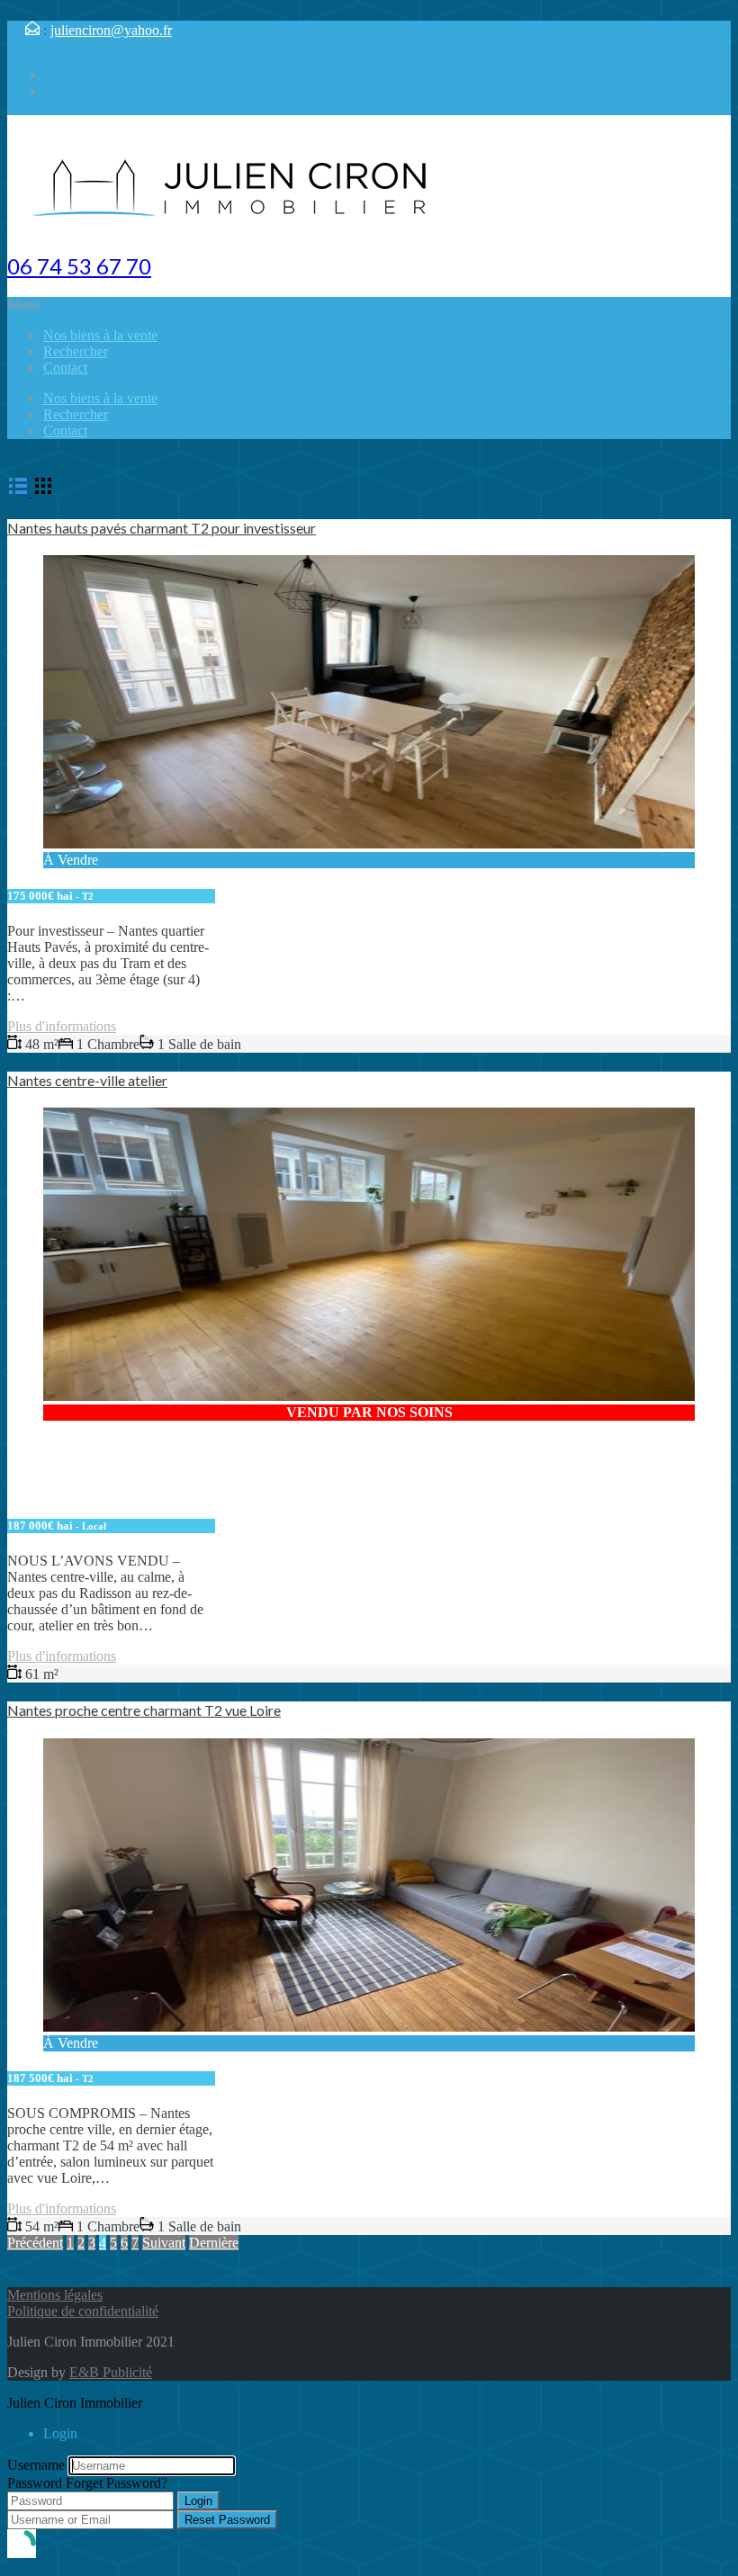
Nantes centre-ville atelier (87, 1080)
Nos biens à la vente (100, 335)
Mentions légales (55, 2295)
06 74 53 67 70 (79, 266)
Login (198, 2501)
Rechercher (76, 351)
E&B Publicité (111, 2372)
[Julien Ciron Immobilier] (232, 226)
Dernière (214, 2243)
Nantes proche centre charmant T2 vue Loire (144, 1710)
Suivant (164, 2243)
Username (36, 2465)
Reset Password (227, 2520)
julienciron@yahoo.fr (111, 30)
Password (35, 2483)
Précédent (35, 2243)
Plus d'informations (62, 1026)
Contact (65, 368)
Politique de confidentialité (83, 2311)
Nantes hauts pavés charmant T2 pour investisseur (162, 528)
